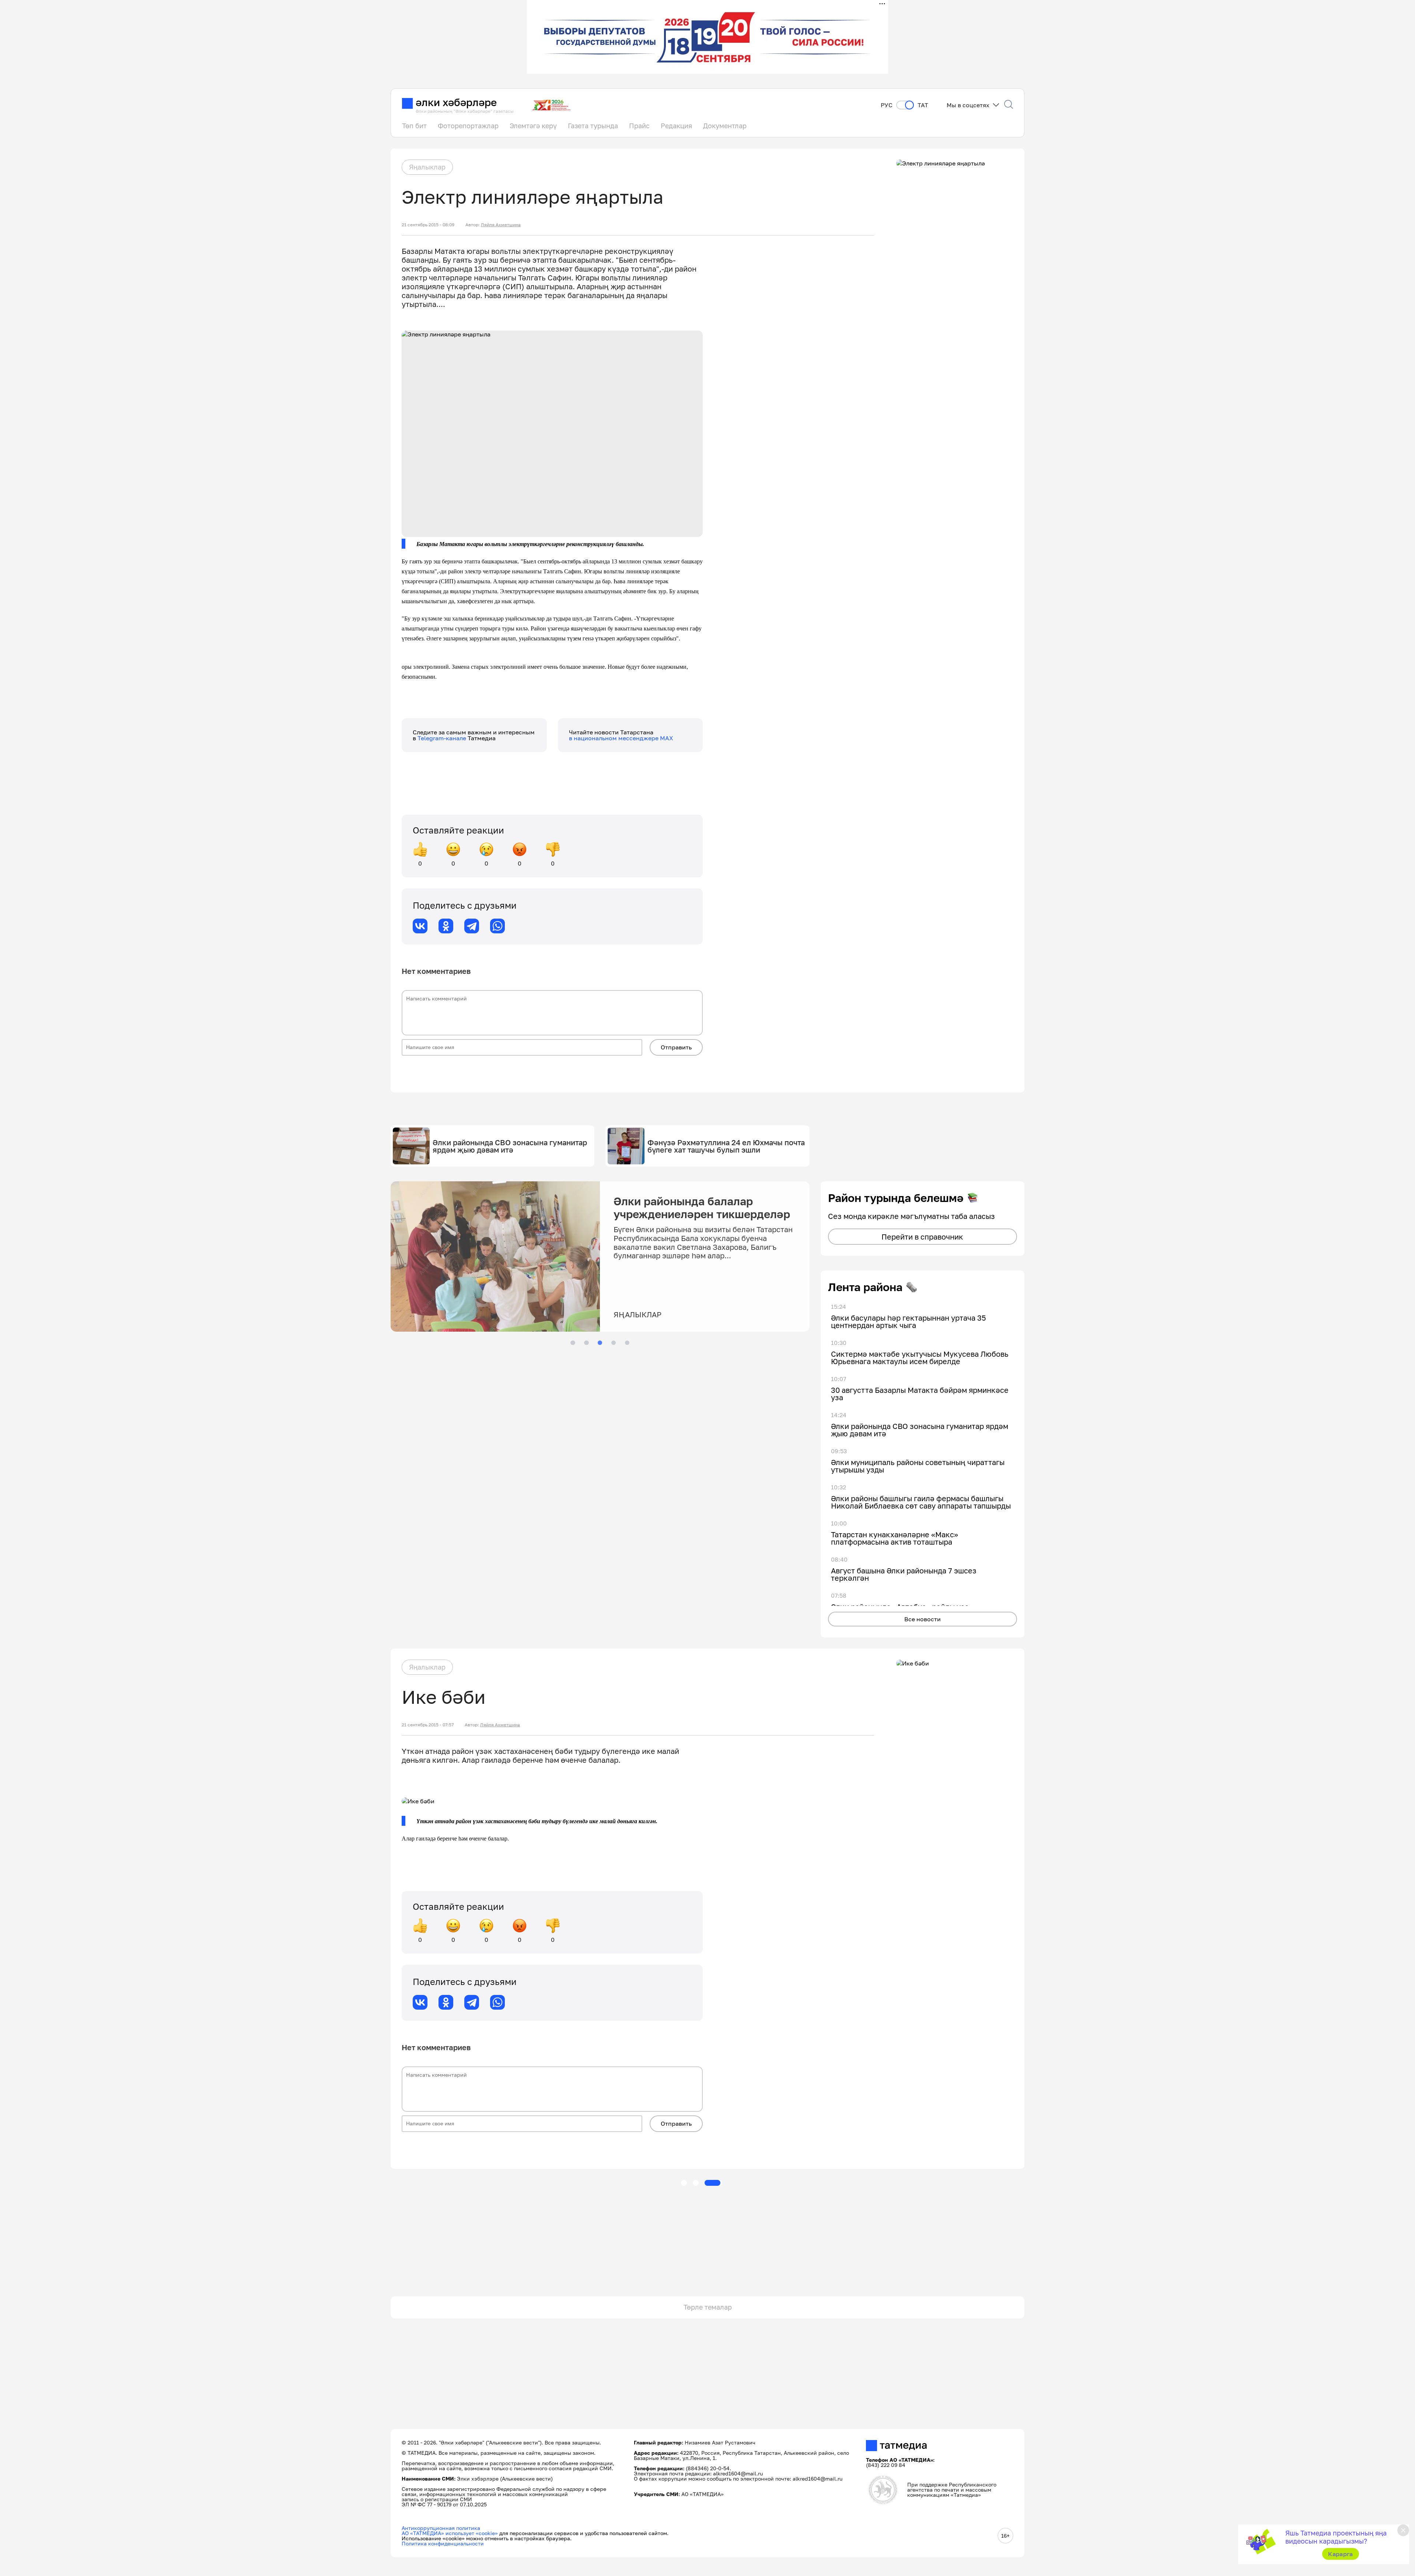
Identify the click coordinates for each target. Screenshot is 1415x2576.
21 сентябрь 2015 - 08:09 (428, 225)
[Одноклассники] (446, 926)
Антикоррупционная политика (441, 2528)
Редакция (676, 126)
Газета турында (593, 126)
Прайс (639, 126)
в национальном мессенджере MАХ (621, 738)
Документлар (725, 126)
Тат (923, 105)
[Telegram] (472, 926)
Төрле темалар (708, 2307)
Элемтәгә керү (533, 126)
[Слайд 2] (586, 1343)
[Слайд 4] (614, 1343)
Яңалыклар (427, 167)
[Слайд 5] (627, 1343)
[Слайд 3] (600, 1343)
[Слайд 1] (573, 1343)
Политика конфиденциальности (443, 2543)
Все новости (923, 1619)
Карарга (1340, 2554)
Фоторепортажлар (468, 126)
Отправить (676, 1047)
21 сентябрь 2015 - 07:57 (428, 1725)
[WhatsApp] (497, 926)
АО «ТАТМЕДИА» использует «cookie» (450, 2533)
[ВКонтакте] (420, 926)
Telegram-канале (443, 738)
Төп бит (414, 126)
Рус (887, 105)
